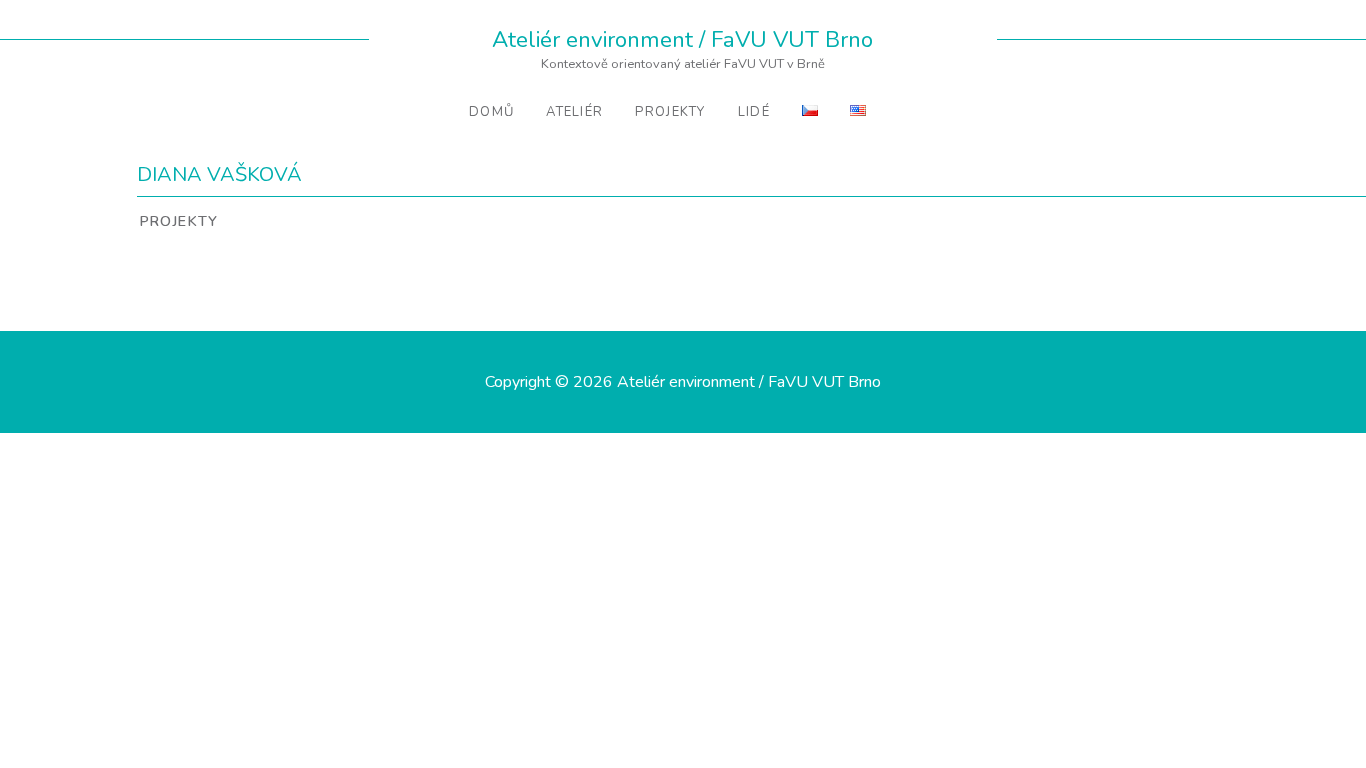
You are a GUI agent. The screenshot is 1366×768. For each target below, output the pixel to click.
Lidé (754, 112)
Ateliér (574, 112)
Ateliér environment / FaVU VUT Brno (682, 39)
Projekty (670, 112)
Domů (491, 112)
